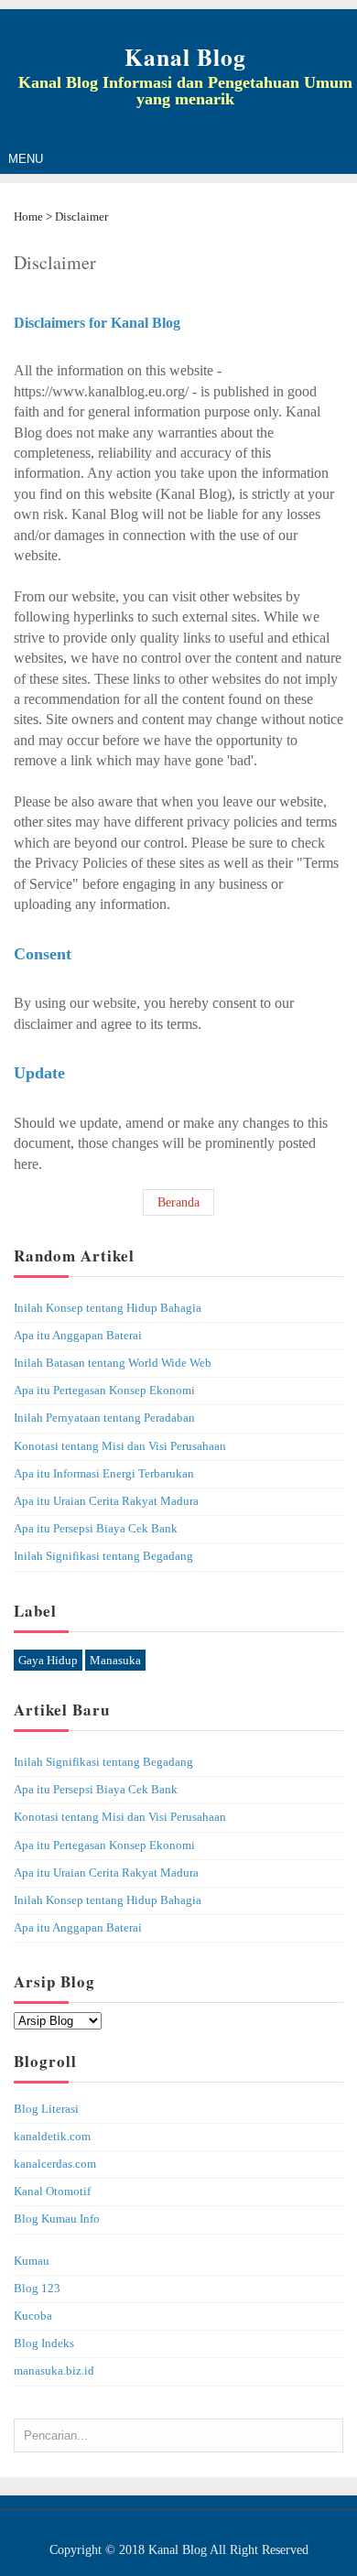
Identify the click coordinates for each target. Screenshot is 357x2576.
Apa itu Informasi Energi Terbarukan (104, 1474)
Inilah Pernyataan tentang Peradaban (104, 1418)
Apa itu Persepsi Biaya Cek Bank (96, 1529)
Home (30, 216)
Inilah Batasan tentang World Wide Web (113, 1363)
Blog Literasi (46, 2109)
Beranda (178, 1202)
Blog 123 (37, 2289)
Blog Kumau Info (57, 2219)
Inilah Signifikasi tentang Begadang (103, 1556)
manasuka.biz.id (54, 2371)
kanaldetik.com (52, 2137)
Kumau (32, 2261)
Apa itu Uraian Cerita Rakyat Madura (106, 1501)
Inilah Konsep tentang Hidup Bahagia (108, 1308)
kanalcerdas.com (55, 2164)
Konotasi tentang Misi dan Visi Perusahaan (120, 1446)
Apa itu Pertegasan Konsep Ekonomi (104, 1391)
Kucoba (33, 2316)
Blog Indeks (44, 2343)
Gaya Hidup (48, 1660)
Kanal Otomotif (52, 2192)
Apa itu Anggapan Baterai (78, 1336)
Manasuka (115, 1660)
